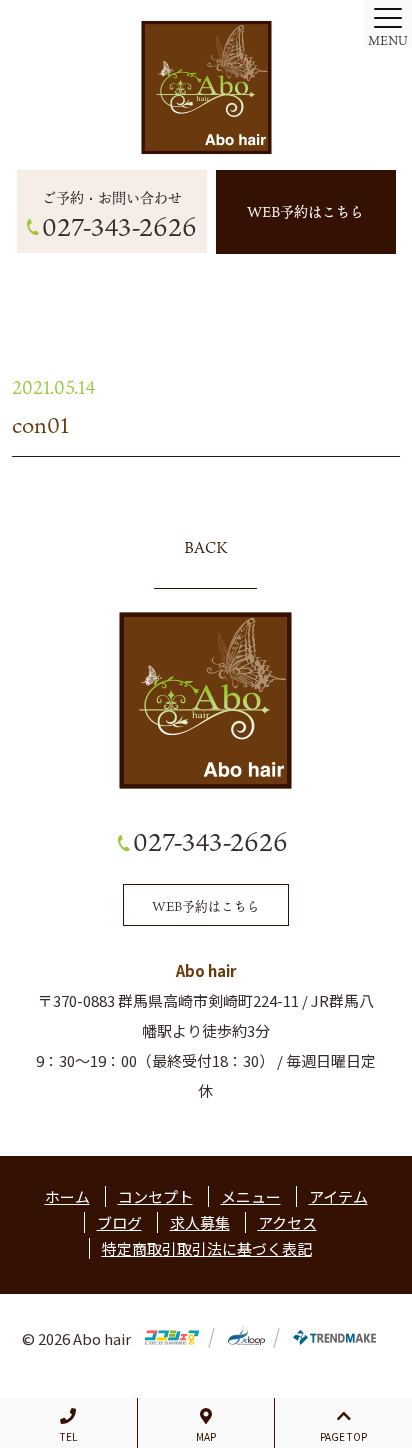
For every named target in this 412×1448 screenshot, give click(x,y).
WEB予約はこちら (305, 211)
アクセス (287, 1222)
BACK (205, 547)
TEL (68, 1436)
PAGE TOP (343, 1436)
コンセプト (155, 1196)
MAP (206, 1436)
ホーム (67, 1196)
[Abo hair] (206, 87)
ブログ (119, 1222)
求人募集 (200, 1222)
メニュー (251, 1196)
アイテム (338, 1196)
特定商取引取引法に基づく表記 (207, 1248)
